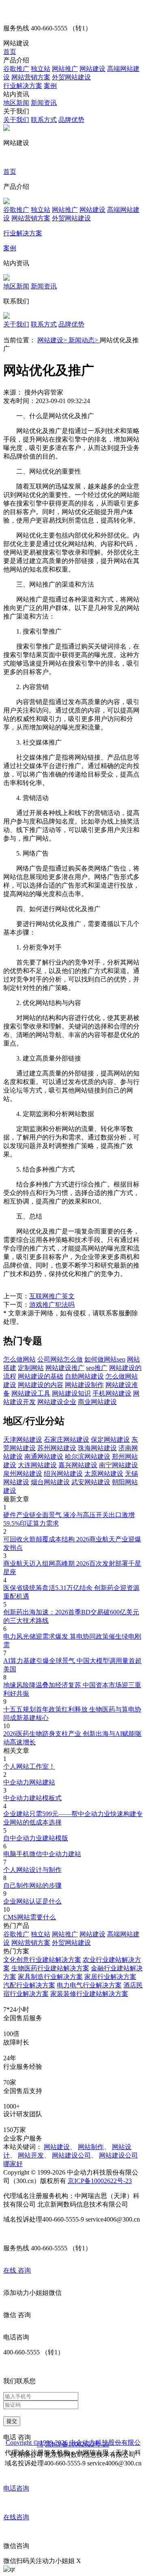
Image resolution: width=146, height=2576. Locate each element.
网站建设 (92, 69)
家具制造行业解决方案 (50, 1977)
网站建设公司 (71, 2155)
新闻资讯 (44, 103)
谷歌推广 (16, 69)
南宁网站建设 (118, 1465)
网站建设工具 (31, 1393)
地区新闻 (16, 103)
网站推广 (65, 69)
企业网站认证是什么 (32, 1901)
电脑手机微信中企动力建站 (42, 1854)
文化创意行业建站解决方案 (42, 1960)
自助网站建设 (84, 1376)
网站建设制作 (84, 1385)
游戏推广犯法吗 (52, 1305)
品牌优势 (71, 120)
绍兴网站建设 (63, 1474)
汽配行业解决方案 (29, 1985)
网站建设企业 (57, 1402)
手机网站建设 (112, 1393)
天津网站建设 (23, 1440)
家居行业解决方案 (110, 1977)
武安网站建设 (91, 1482)
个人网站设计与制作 (32, 1870)
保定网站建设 (110, 1440)
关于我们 (16, 120)
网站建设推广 (65, 1368)
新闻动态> (84, 340)
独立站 (41, 69)
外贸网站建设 (71, 77)
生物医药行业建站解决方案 (50, 1968)
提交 (12, 2421)
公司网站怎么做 (60, 1359)
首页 (10, 52)
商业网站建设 (97, 1402)
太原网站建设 (104, 1474)
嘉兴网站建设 (78, 1465)
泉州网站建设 (23, 1474)
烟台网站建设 (50, 1482)
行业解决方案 (23, 86)
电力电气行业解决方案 (89, 1985)
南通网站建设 (44, 1457)
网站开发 (31, 2155)
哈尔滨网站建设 (88, 1457)
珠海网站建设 (97, 1448)
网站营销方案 (31, 77)
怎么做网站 (19, 1359)
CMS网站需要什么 (30, 1917)
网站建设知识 (71, 1393)
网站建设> (53, 340)
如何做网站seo (105, 1359)
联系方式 (44, 120)
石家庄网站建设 (67, 1440)
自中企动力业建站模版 (36, 1838)
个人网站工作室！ (29, 1766)
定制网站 (31, 1368)
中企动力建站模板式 (32, 1798)
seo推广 (97, 1368)
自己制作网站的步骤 (32, 1886)
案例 (50, 86)
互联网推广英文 (52, 1296)
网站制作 (91, 2147)
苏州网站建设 (57, 1448)
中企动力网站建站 (29, 1782)
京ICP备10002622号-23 (100, 2181)
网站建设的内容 (41, 1385)
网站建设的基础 (41, 1376)
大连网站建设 (37, 1465)
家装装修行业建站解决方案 (89, 1994)
